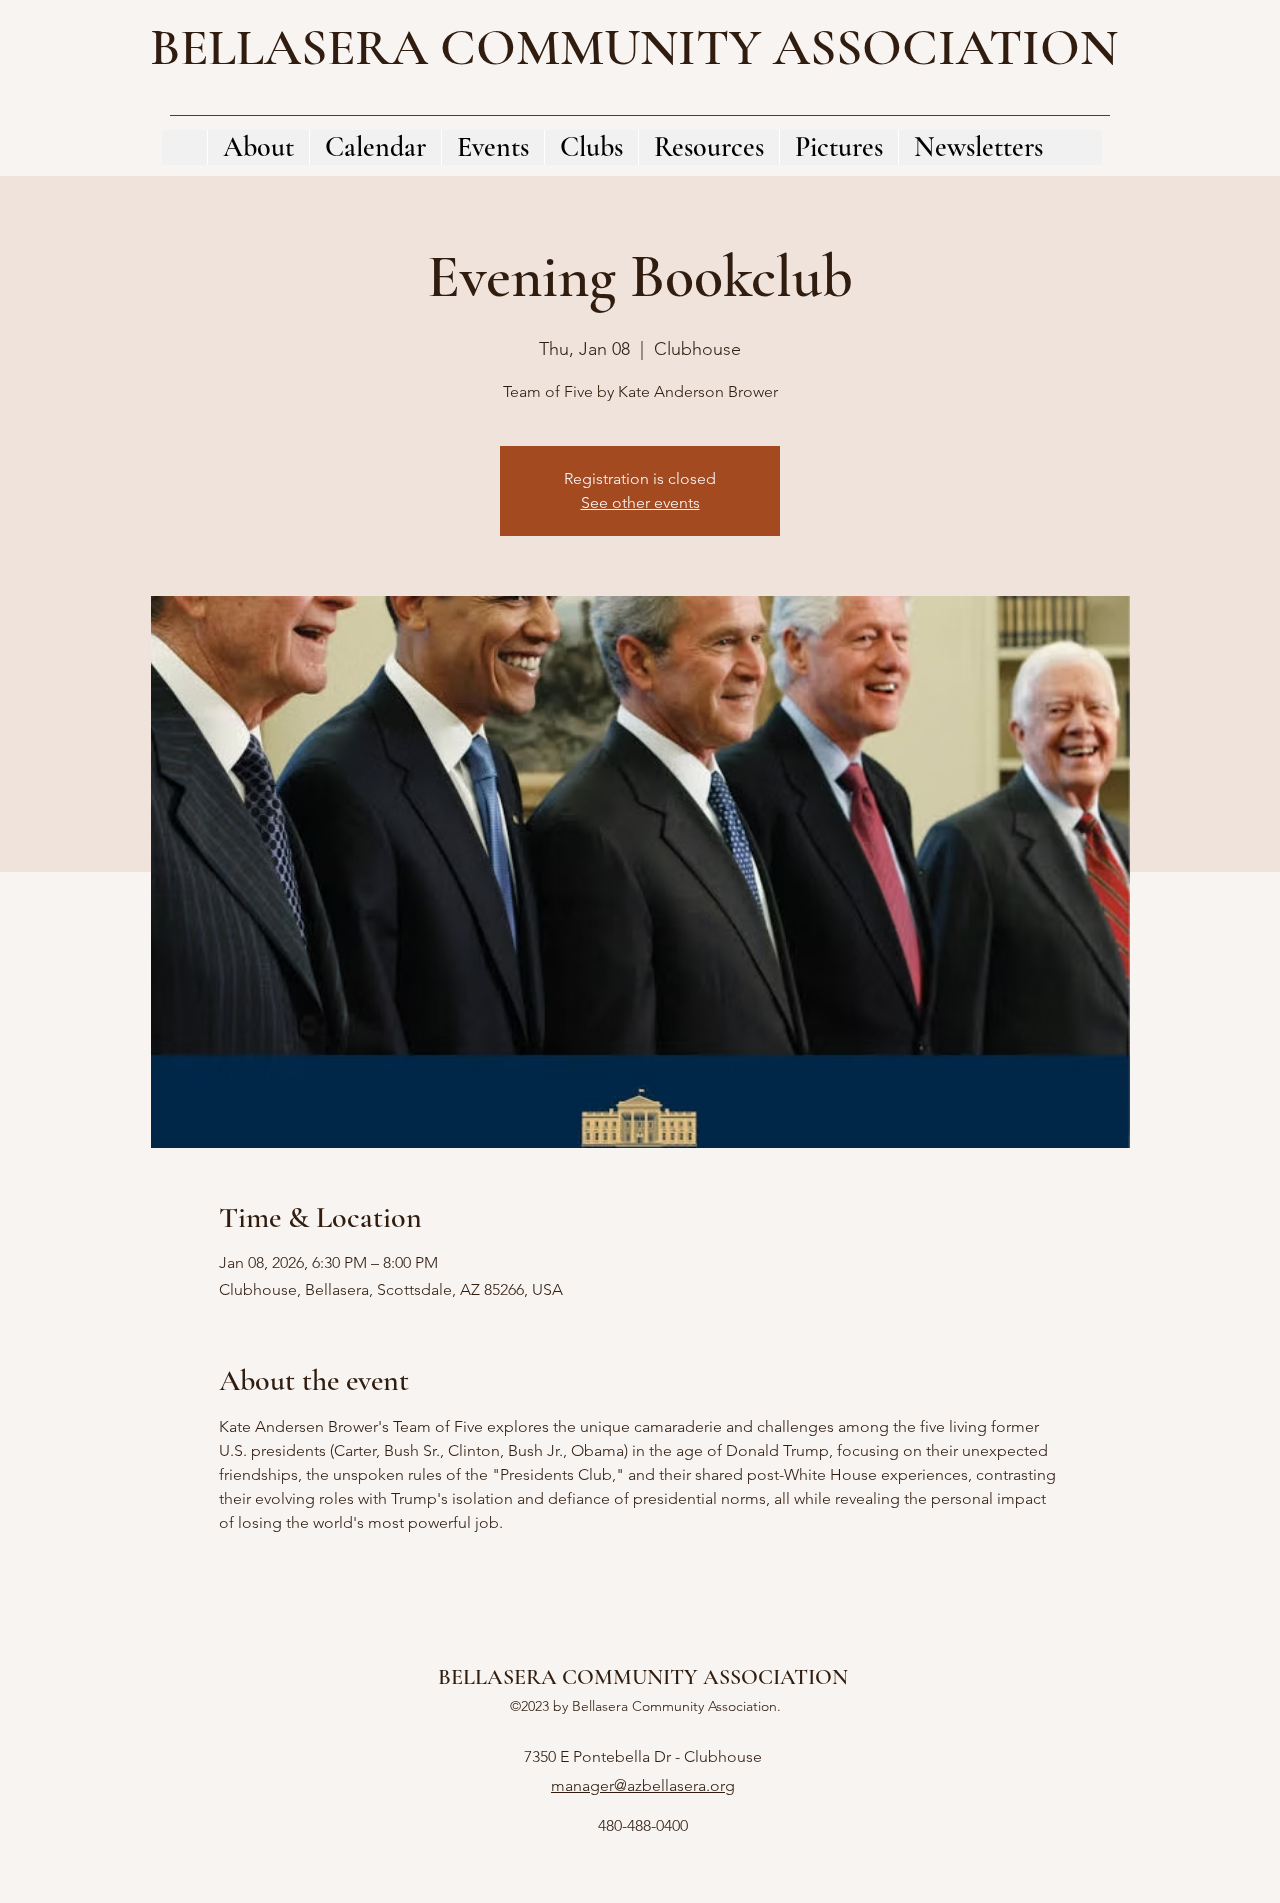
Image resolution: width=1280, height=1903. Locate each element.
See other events (640, 502)
